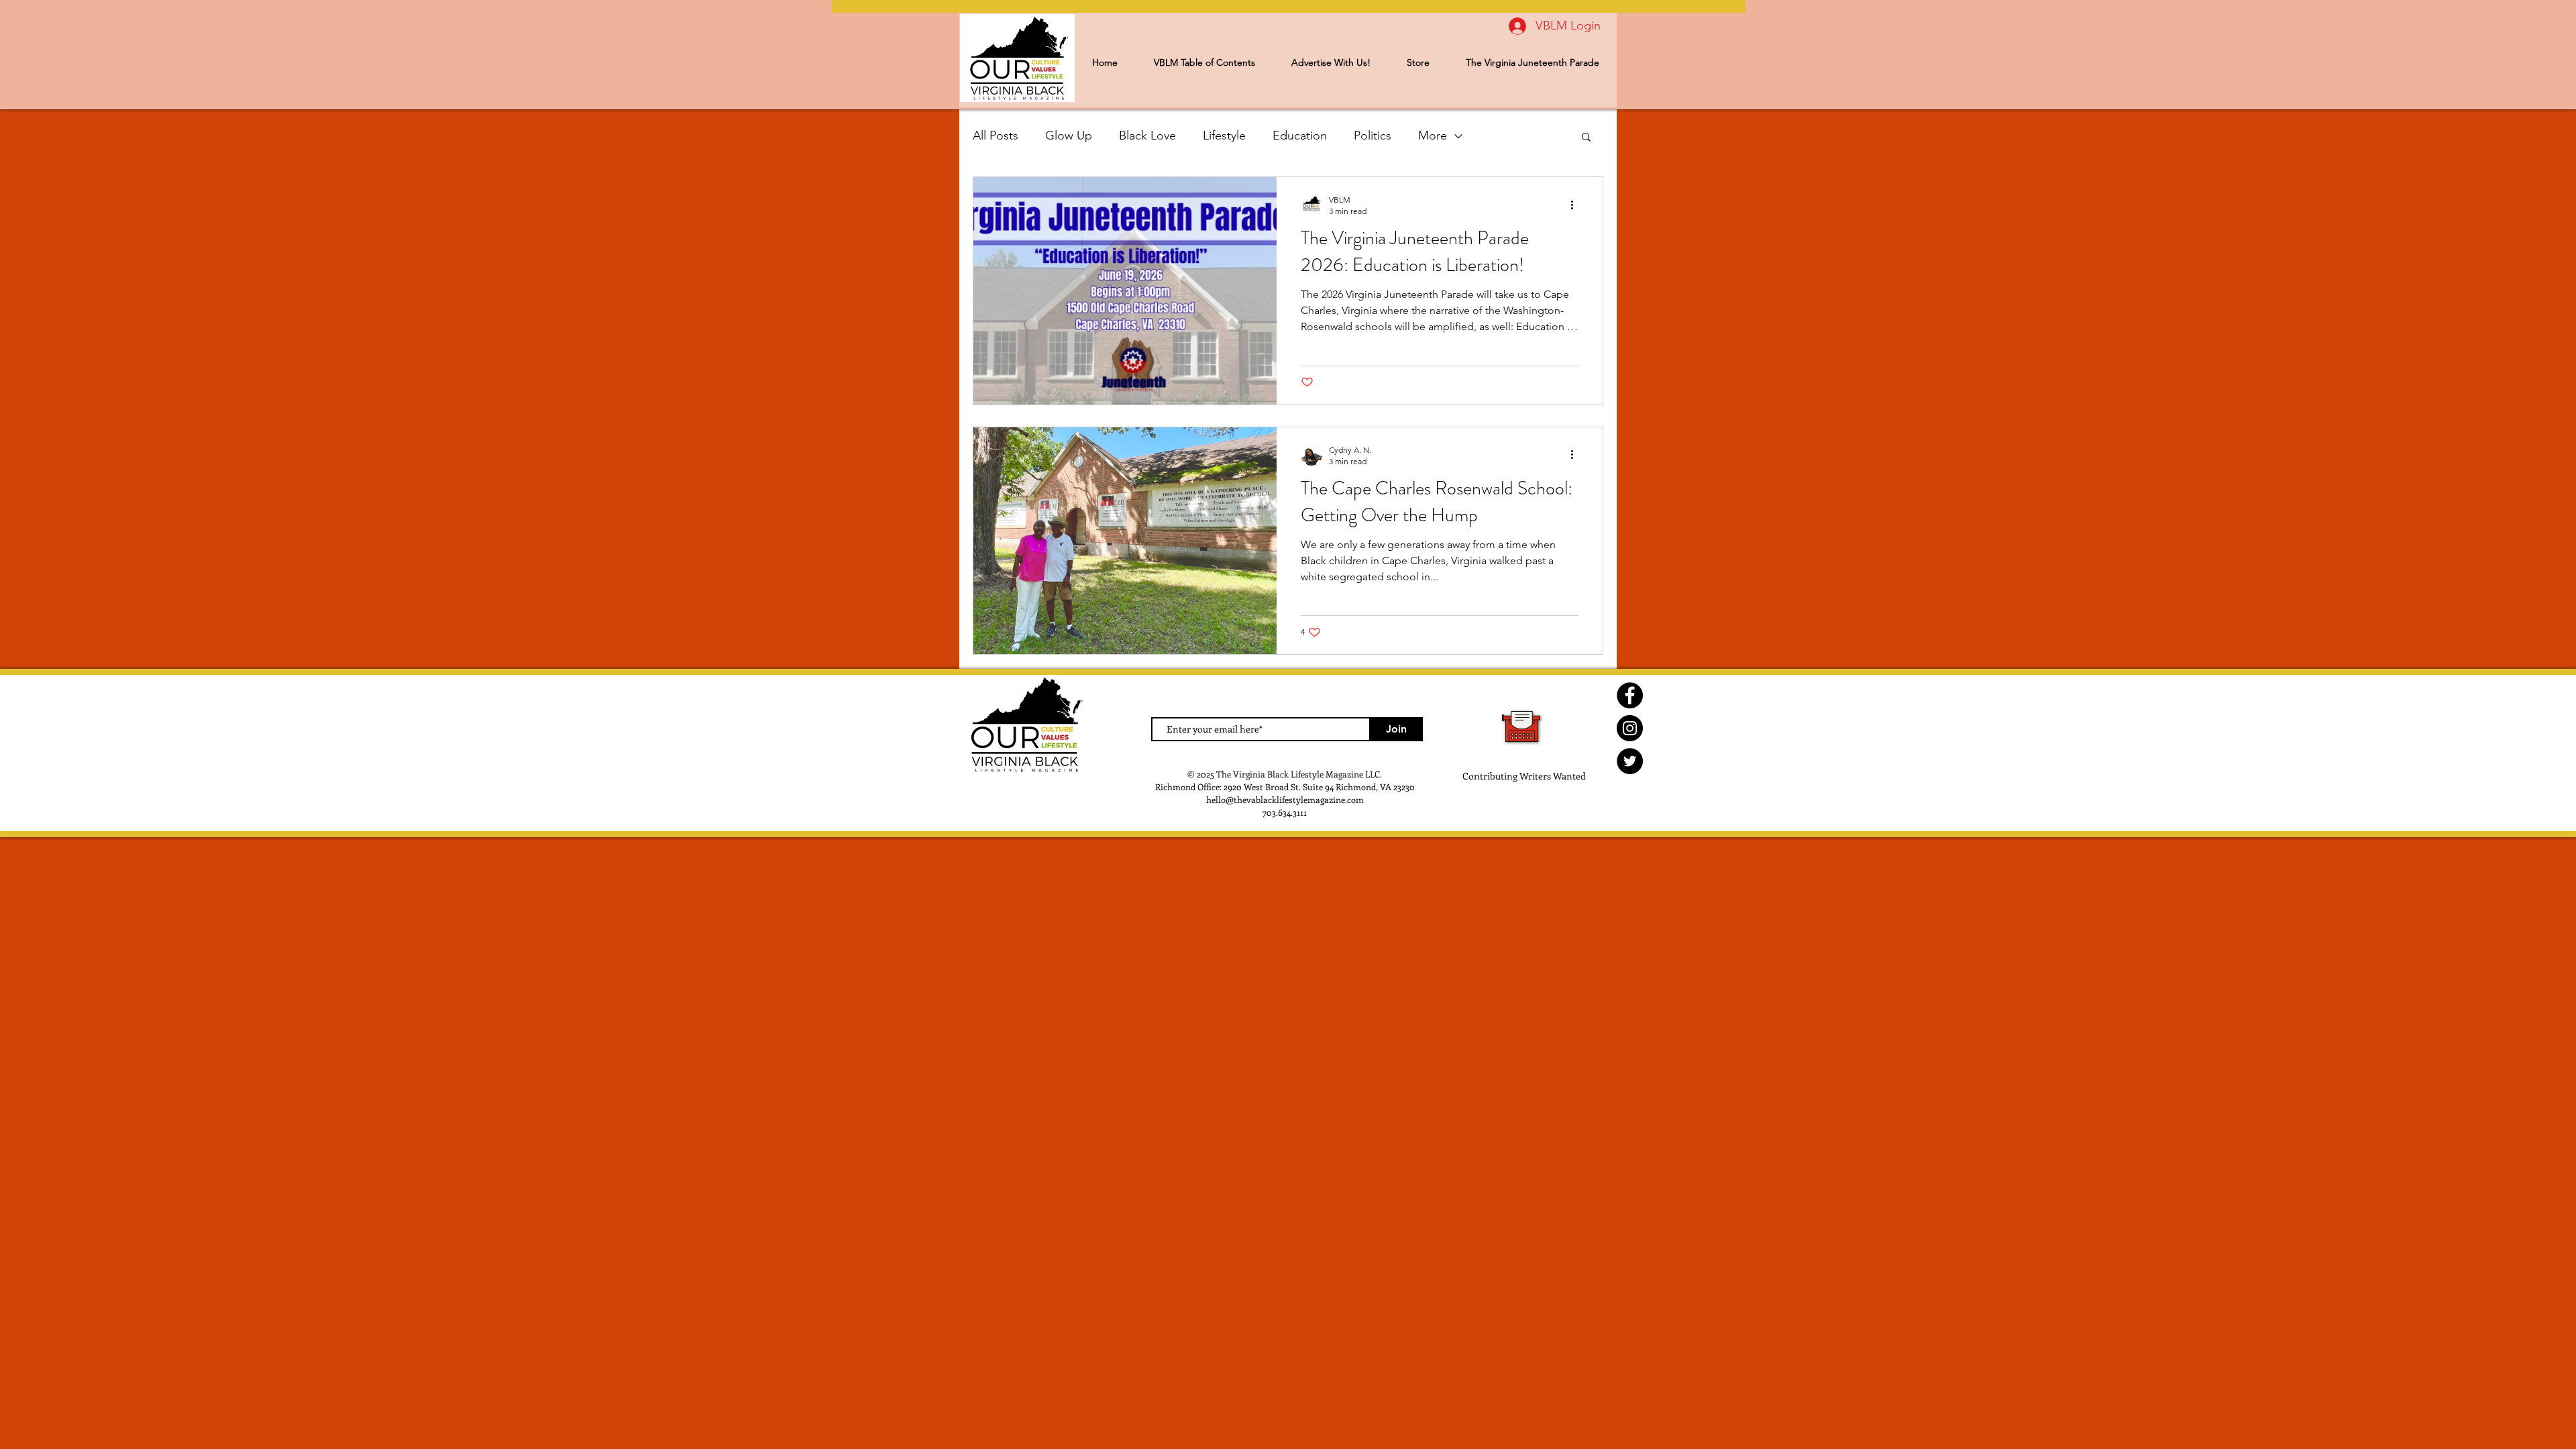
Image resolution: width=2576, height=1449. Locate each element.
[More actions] (1576, 205)
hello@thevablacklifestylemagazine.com (1285, 799)
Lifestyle (1224, 136)
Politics (1373, 136)
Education (1300, 136)
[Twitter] (1630, 761)
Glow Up (1069, 136)
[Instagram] (1630, 728)
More (1433, 136)
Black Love (1147, 136)
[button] (1586, 138)
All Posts (996, 136)
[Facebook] (1630, 695)
